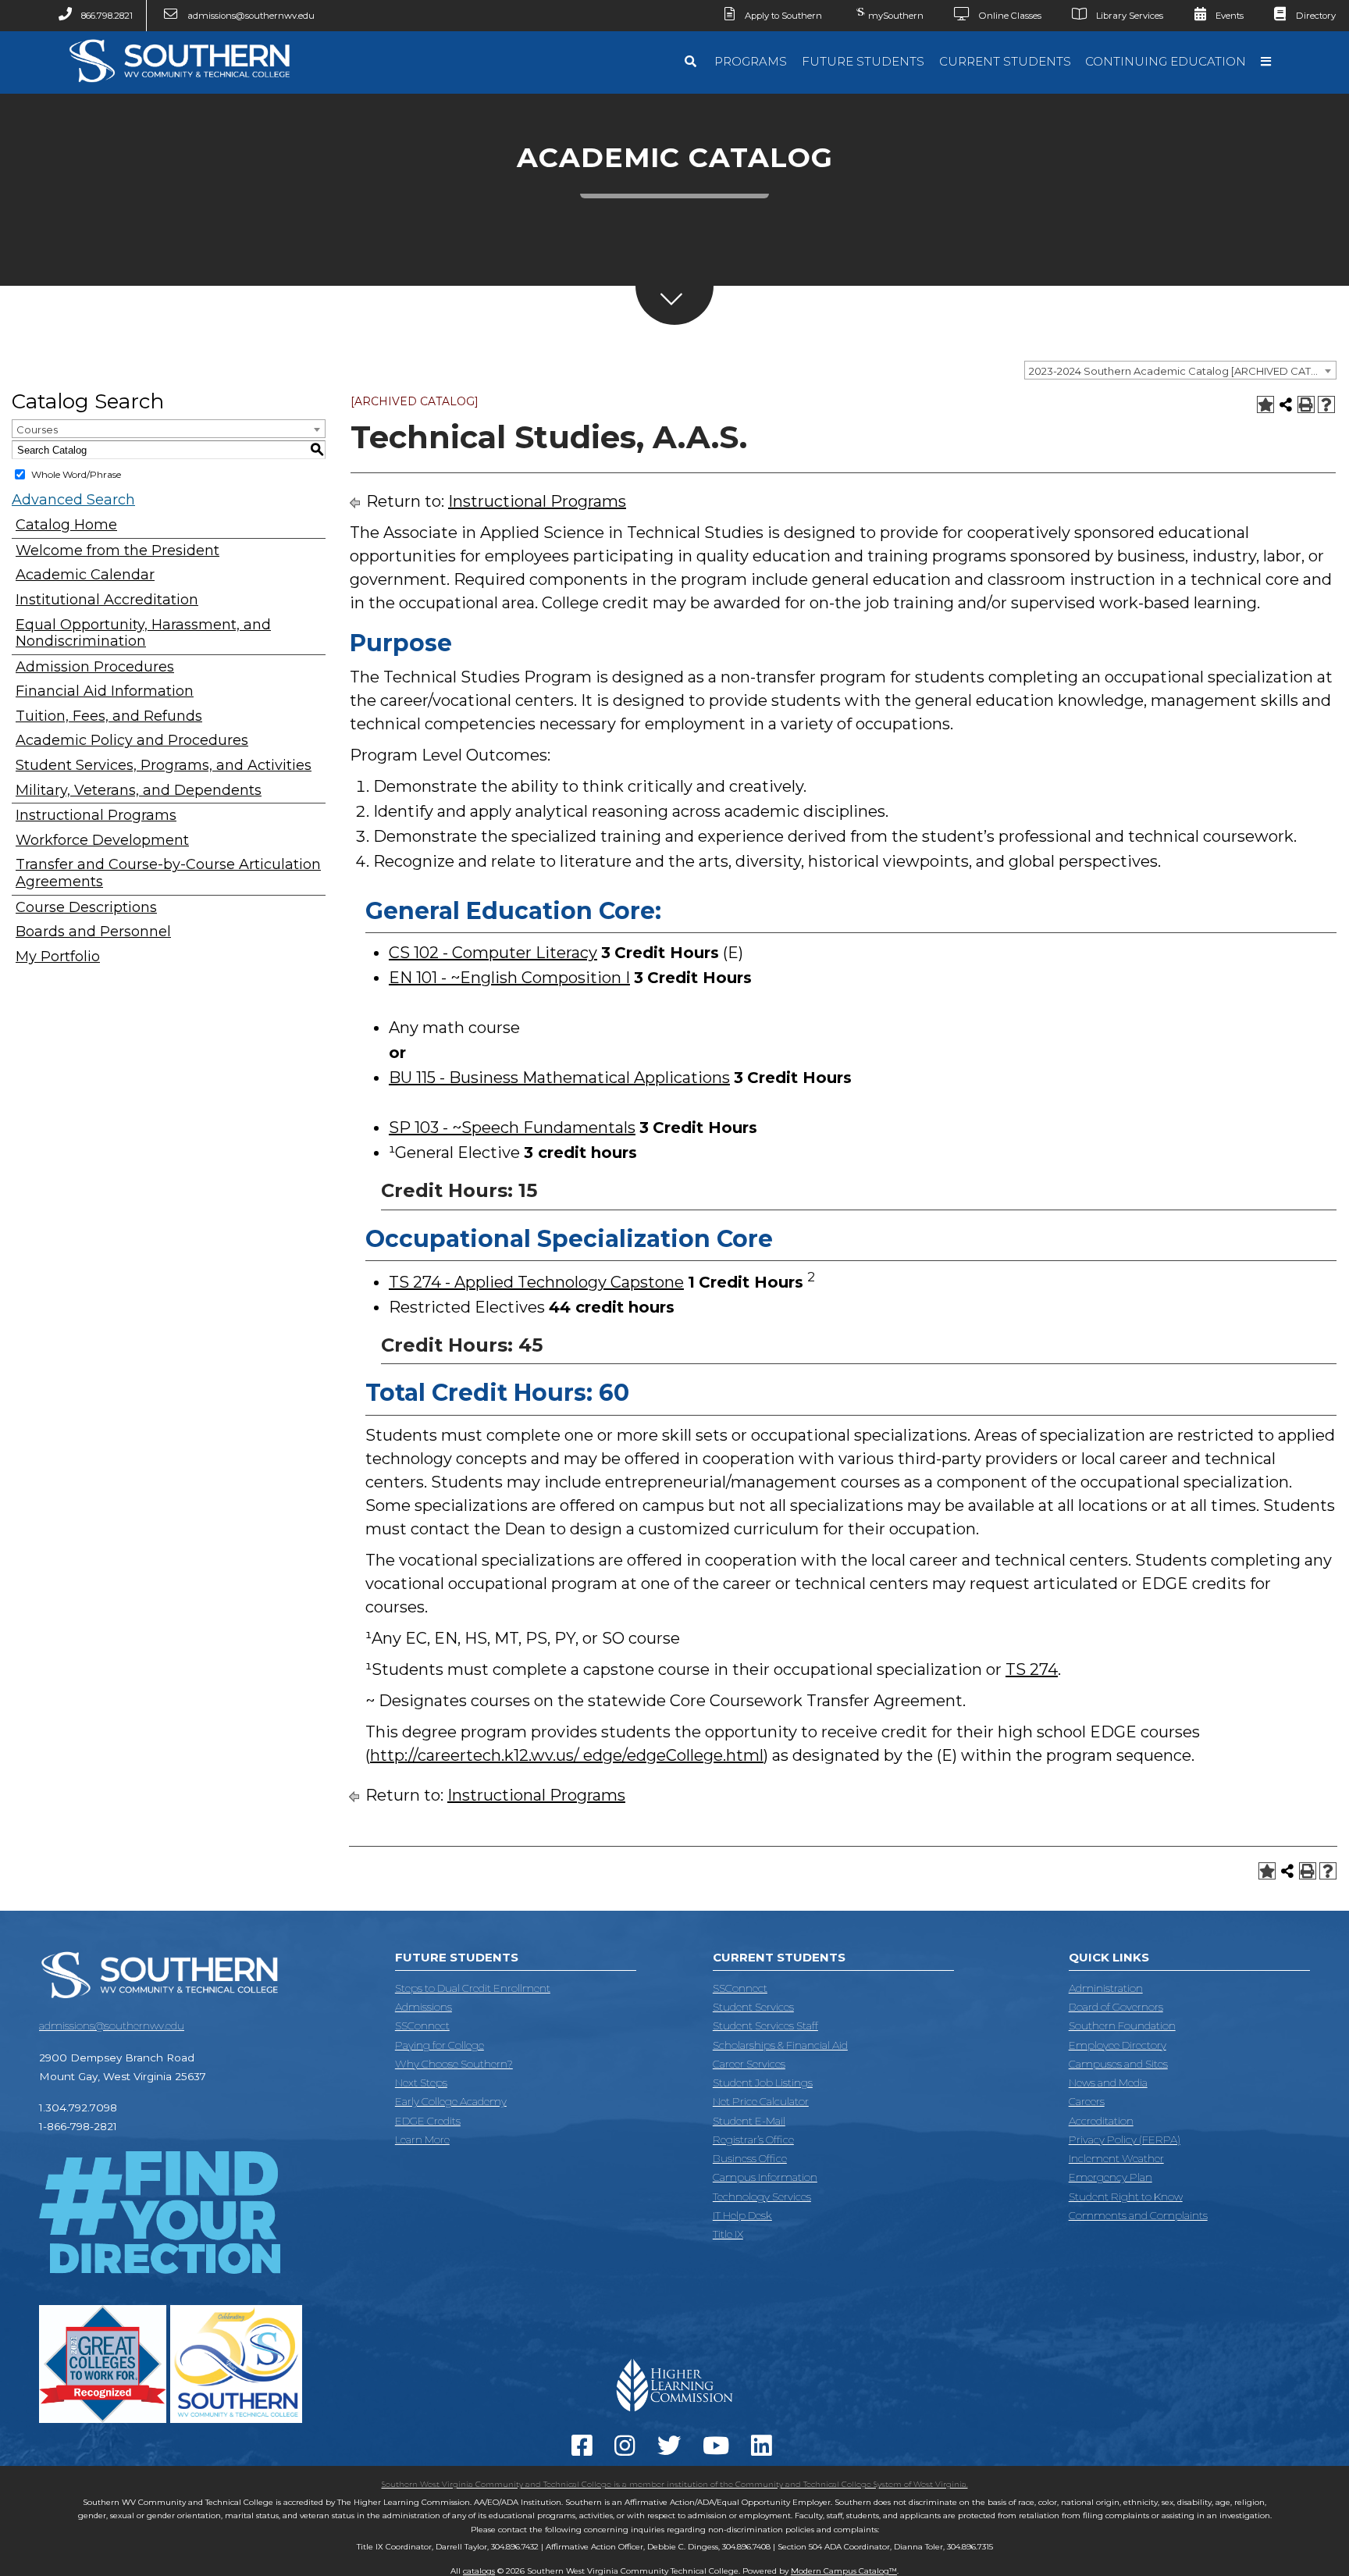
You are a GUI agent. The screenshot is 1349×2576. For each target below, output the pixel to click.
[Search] (692, 62)
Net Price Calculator (761, 2101)
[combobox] (1180, 370)
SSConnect (422, 2026)
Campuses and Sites (1118, 2064)
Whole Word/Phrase (76, 474)
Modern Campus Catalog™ (844, 2571)
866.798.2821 (107, 16)
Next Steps (421, 2083)
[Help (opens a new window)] (1326, 404)
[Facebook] (585, 2450)
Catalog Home (66, 525)
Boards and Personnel (93, 932)
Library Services (1130, 16)
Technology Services (762, 2197)
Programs (751, 61)
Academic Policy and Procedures (132, 741)
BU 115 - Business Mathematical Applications (559, 1078)
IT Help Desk (742, 2215)
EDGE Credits (428, 2121)
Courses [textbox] (37, 429)
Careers (1087, 2101)
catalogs (479, 2571)
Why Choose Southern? (454, 2064)
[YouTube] (719, 2450)
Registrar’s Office (753, 2140)
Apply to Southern (783, 16)
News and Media (1108, 2083)
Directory (1316, 16)
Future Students (863, 61)
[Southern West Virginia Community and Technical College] (179, 87)
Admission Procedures (95, 667)
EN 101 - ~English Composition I (509, 978)
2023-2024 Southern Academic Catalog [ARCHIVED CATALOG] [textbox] (1182, 371)
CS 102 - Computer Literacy (493, 953)
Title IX (728, 2234)
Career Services (749, 2064)
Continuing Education (1166, 61)
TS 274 (1032, 1669)
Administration (1106, 1988)
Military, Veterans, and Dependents (139, 791)
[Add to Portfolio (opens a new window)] (1265, 404)
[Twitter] (672, 2450)
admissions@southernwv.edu (251, 16)
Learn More (422, 2140)
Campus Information (765, 2177)
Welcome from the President (117, 551)
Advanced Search (73, 500)
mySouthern (896, 16)
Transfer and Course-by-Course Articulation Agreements (168, 873)
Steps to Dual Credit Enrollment (473, 1988)
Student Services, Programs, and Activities (164, 766)
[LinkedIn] (765, 2450)
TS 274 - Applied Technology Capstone (536, 1282)
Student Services (753, 2007)
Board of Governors (1116, 2007)
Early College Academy (451, 2101)
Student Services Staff (765, 2026)
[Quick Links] (1268, 62)
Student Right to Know (1126, 2197)
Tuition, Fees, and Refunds (109, 716)
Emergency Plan (1111, 2177)
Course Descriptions (86, 908)
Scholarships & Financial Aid (780, 2045)
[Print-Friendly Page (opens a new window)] (1306, 404)
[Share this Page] (1286, 404)
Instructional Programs (96, 816)
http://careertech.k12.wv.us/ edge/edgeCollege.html (567, 1755)
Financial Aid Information (105, 691)
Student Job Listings (763, 2083)
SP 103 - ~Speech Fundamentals (512, 1128)
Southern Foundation (1122, 2026)
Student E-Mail (749, 2121)
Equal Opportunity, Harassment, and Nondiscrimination (143, 634)
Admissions (424, 2007)
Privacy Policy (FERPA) (1125, 2140)
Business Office (750, 2158)
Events (1230, 16)
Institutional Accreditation (107, 600)
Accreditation (1101, 2121)
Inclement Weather (1116, 2158)
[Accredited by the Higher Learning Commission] (675, 2417)
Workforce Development (102, 841)
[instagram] (628, 2450)
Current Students (1005, 61)
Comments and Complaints (1138, 2215)
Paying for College (440, 2045)
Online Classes (1010, 16)
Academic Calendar (85, 575)
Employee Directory (1118, 2045)
